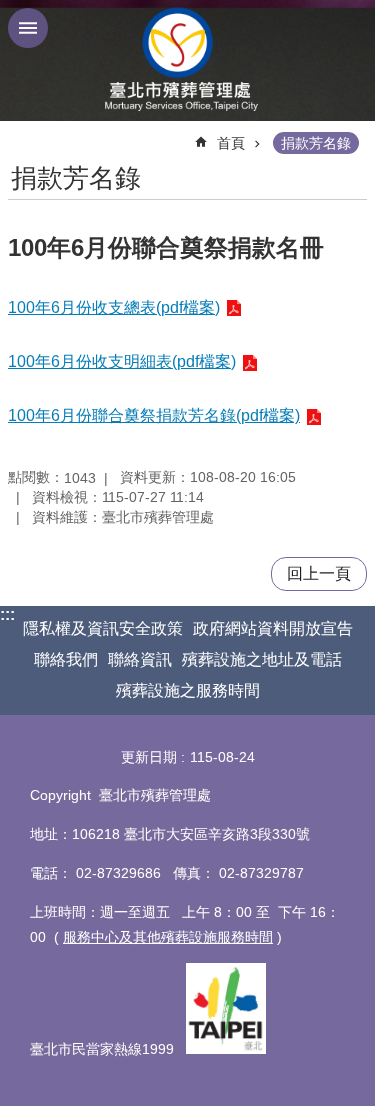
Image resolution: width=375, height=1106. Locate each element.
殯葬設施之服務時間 (188, 690)
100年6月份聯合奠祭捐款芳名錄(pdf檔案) (154, 415)
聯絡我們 (66, 659)
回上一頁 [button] (319, 573)
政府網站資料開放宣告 (273, 628)
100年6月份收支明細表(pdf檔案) (122, 361)
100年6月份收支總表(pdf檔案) (114, 307)
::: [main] (20, 134)
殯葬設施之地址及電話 (262, 659)
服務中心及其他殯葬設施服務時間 (168, 937)
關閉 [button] (28, 28)
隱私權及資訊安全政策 (103, 628)
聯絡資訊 (140, 659)
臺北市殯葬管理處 (188, 60)
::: (7, 614)
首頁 (231, 143)
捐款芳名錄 (316, 143)
